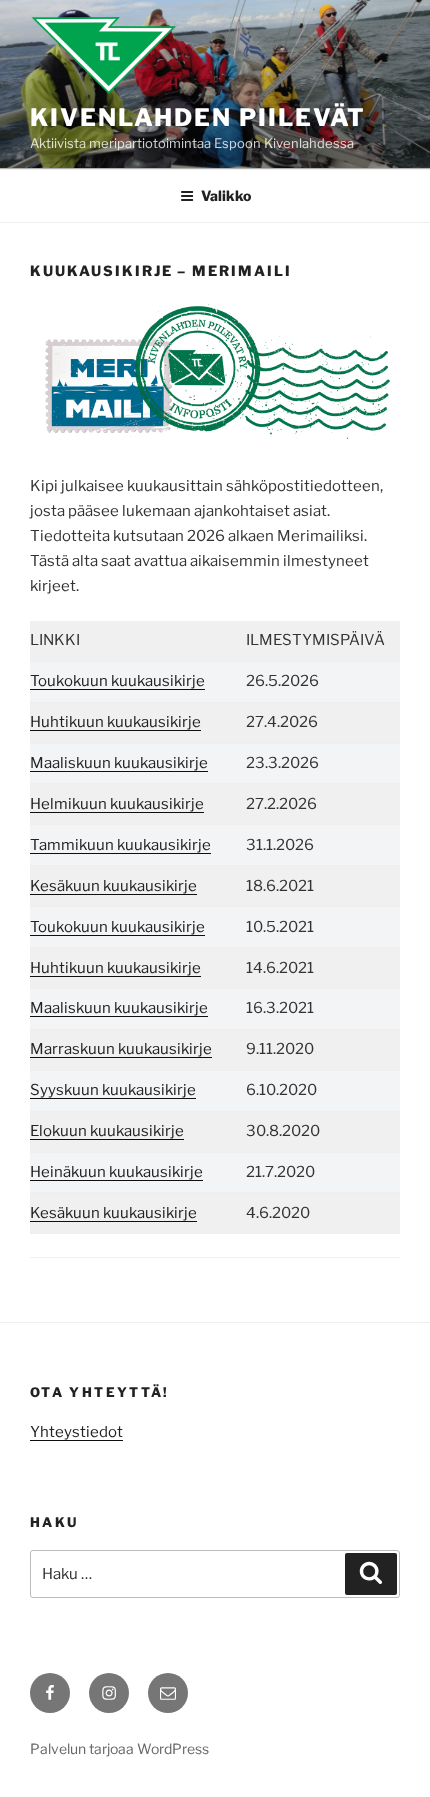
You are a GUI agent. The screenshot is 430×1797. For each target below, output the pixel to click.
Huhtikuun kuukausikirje (115, 722)
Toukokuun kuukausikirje (117, 681)
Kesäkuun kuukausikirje (113, 886)
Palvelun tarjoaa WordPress (119, 1748)
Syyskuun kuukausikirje (113, 1090)
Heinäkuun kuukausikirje (116, 1172)
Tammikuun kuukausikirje (120, 845)
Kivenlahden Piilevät (198, 117)
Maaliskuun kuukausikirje (119, 763)
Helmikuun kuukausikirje (117, 804)
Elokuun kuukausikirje (107, 1131)
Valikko (226, 195)
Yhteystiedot (76, 1432)
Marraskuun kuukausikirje (121, 1049)
